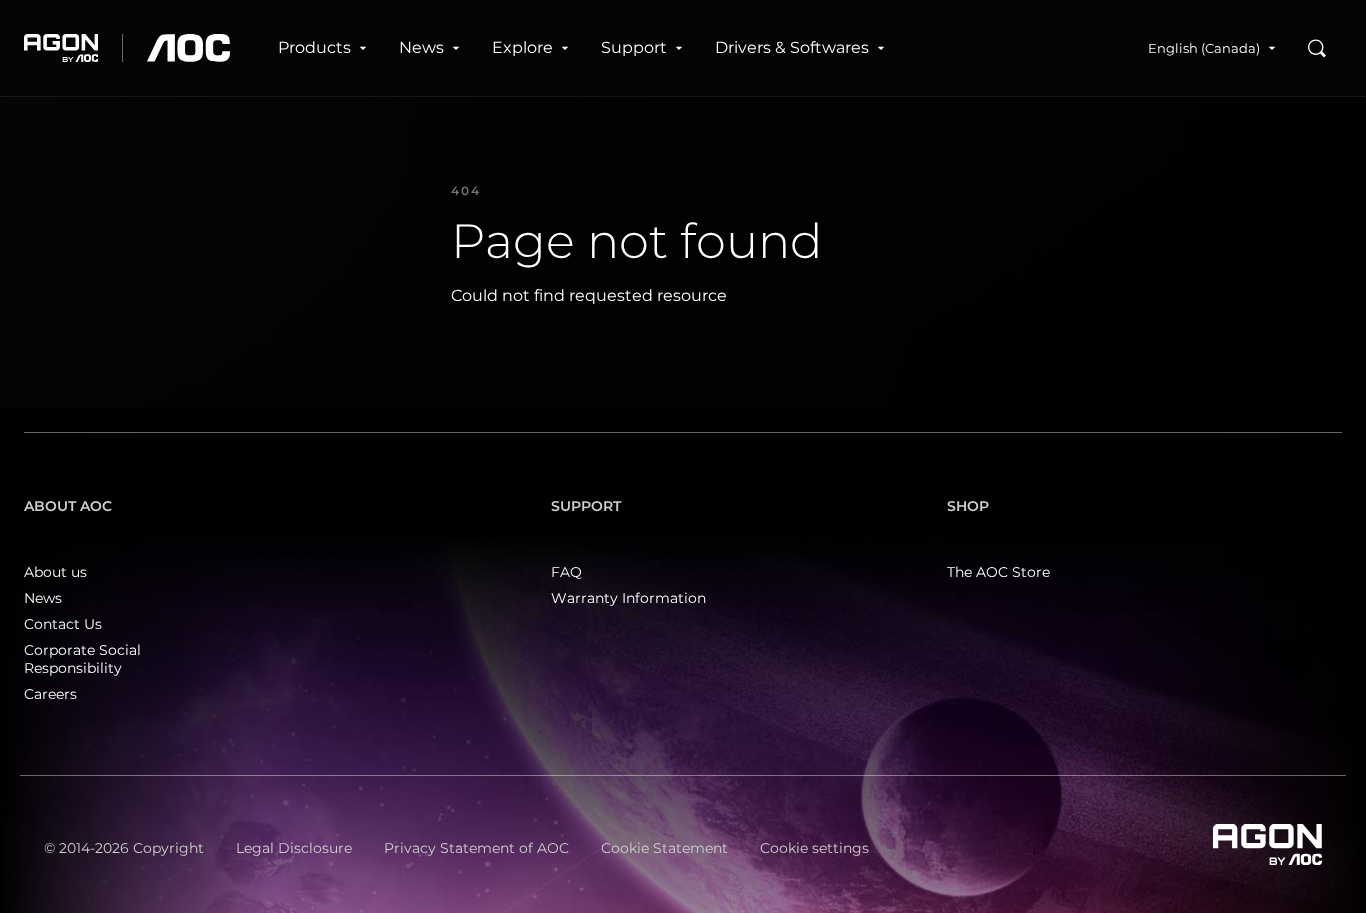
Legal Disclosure (294, 848)
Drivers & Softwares (792, 47)
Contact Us (63, 624)
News (421, 47)
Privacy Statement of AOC (476, 848)
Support (634, 47)
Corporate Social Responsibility (82, 659)
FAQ (566, 572)
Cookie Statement (664, 848)
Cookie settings (814, 848)
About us (55, 572)
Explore (522, 47)
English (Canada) (1204, 48)
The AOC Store (998, 572)
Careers (50, 694)
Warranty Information (628, 598)
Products (314, 47)
